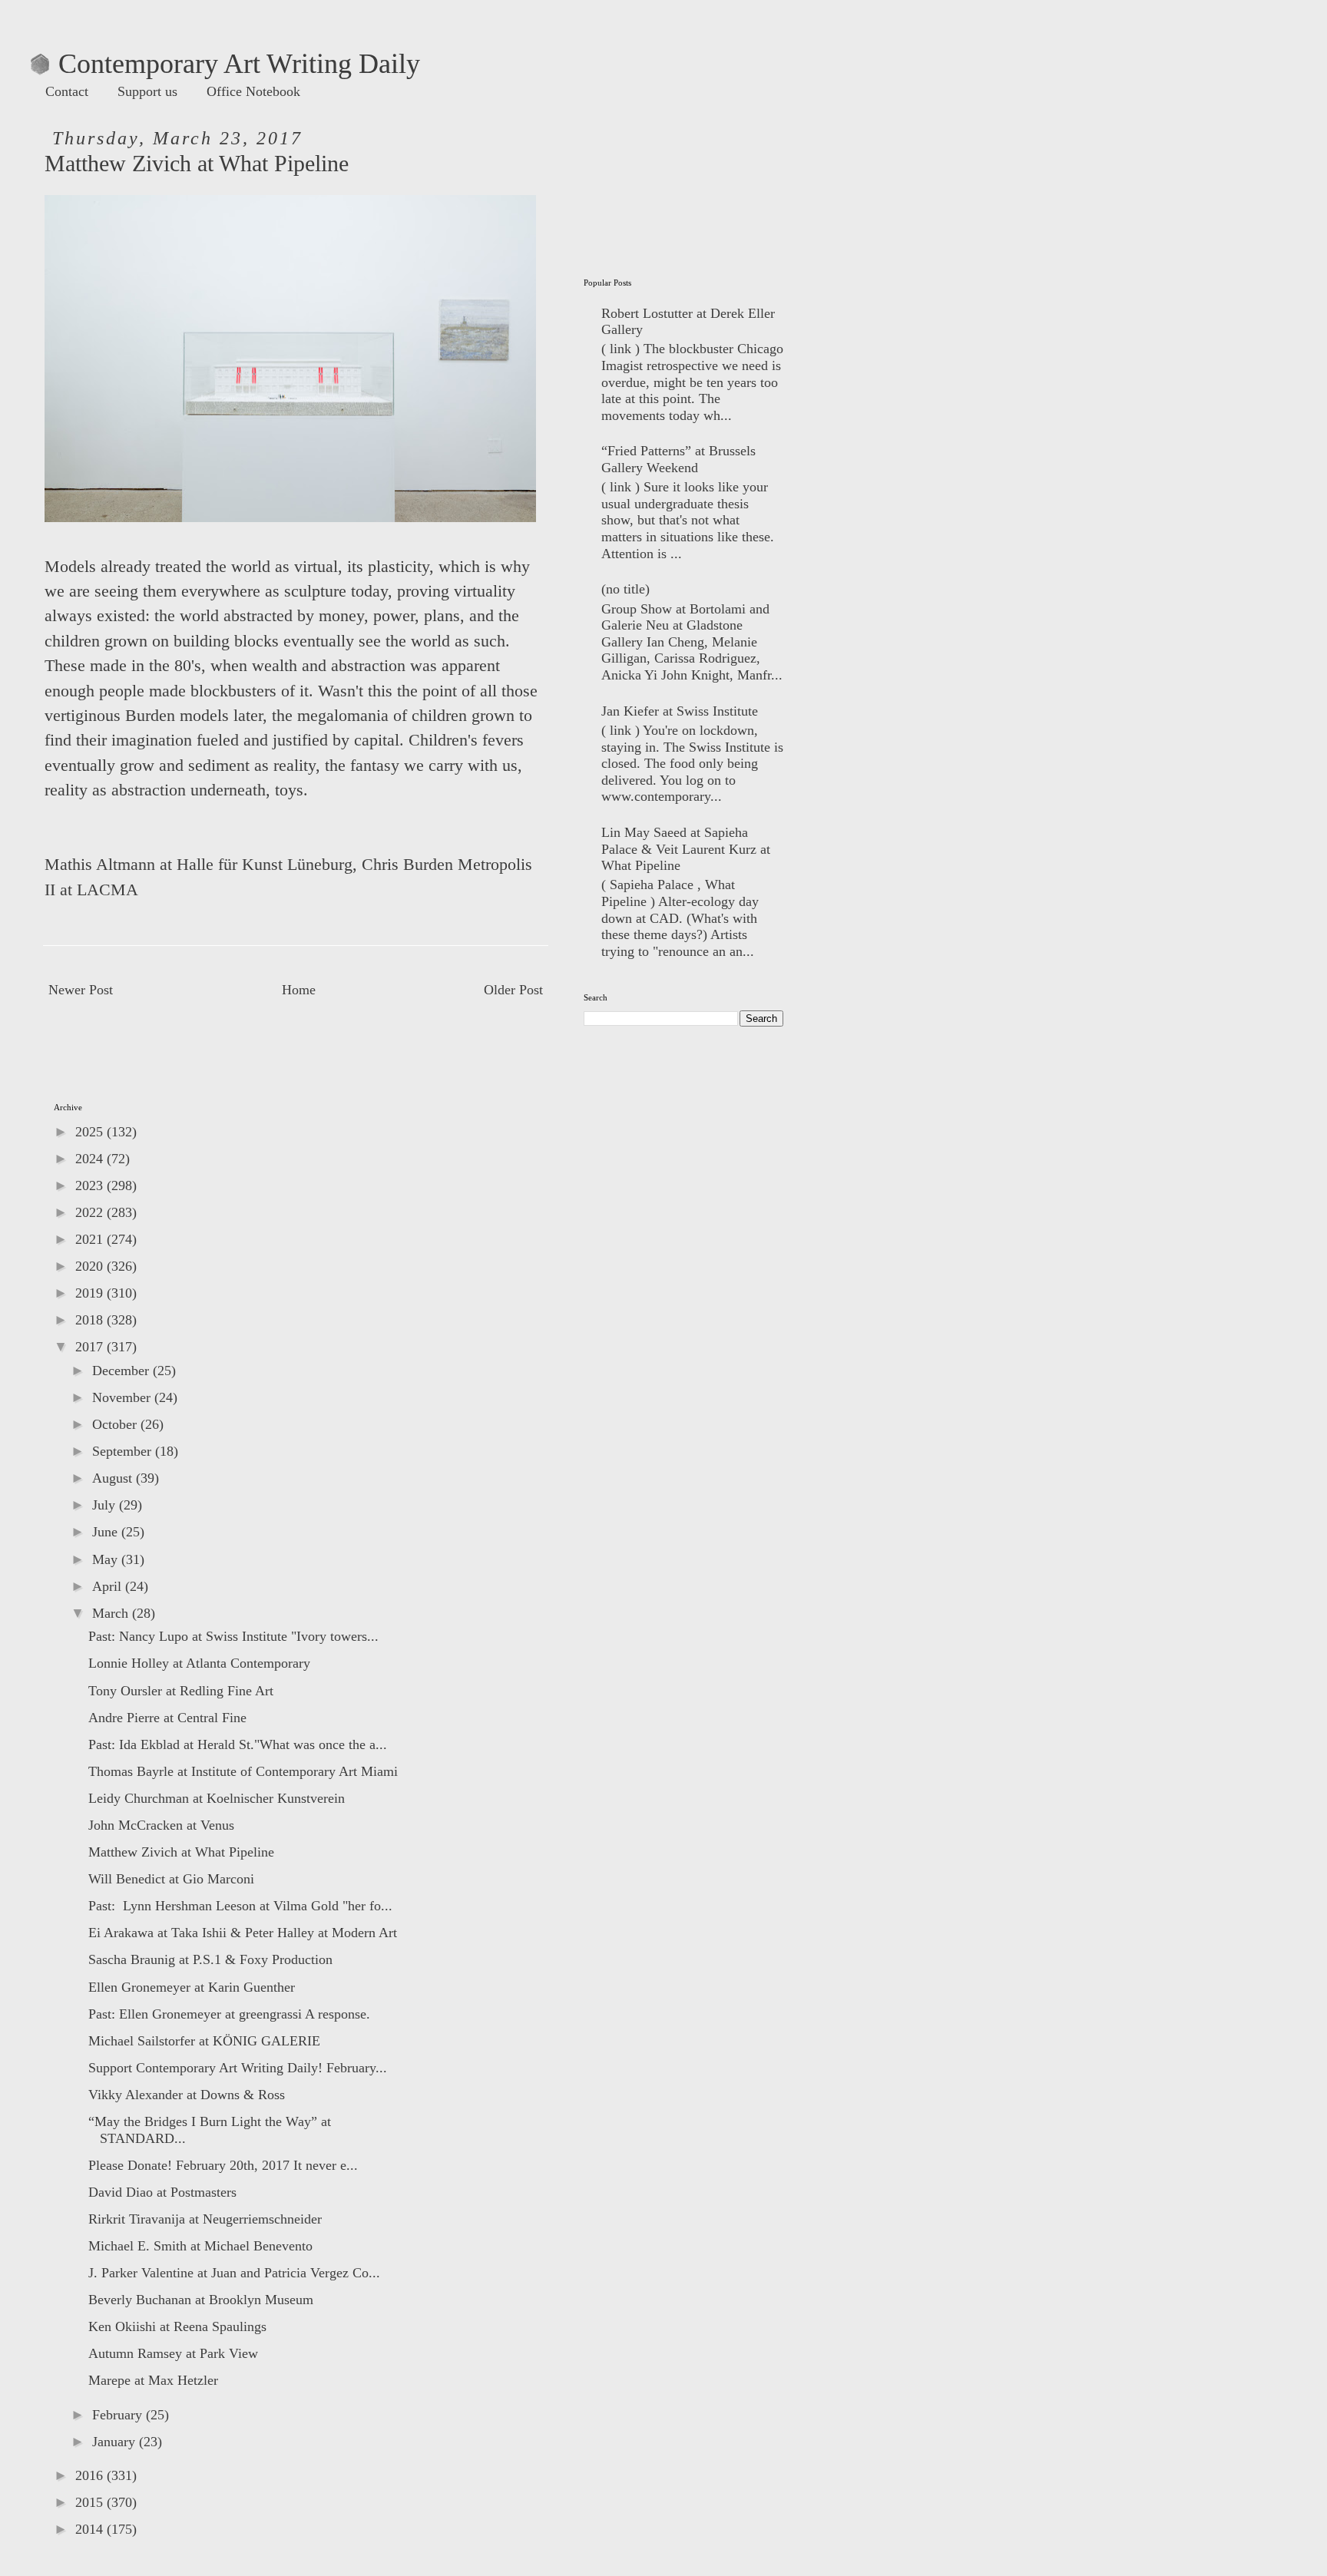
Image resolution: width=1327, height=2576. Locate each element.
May (107, 1559)
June (107, 1532)
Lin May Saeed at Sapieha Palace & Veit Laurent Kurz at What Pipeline (686, 849)
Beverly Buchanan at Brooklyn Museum (201, 2300)
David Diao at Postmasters (162, 2192)
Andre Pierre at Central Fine (167, 1718)
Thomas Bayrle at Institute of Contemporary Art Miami (243, 1771)
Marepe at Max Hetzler (153, 2380)
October (116, 1424)
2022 (91, 1212)
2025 (91, 1132)
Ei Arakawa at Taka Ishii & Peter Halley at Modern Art (243, 1933)
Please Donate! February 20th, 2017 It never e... (223, 2165)
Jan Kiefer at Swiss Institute (680, 711)
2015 (91, 2502)
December (122, 1371)
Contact (67, 91)
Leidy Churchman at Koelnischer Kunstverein (217, 1798)
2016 (91, 2475)
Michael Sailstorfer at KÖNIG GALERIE (204, 2041)
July (106, 1505)
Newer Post (81, 990)
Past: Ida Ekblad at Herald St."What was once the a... (238, 1744)
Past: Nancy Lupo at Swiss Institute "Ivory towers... (233, 1636)
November (123, 1397)
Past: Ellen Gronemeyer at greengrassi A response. (229, 2014)
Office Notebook (253, 91)
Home (299, 990)
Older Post (513, 990)
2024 (91, 1159)
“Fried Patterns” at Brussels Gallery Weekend (678, 459)
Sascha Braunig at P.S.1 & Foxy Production (210, 1959)
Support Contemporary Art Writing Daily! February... (238, 2068)
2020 (91, 1266)
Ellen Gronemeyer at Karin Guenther (192, 1987)
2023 (91, 1185)
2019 (91, 1293)
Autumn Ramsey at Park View (173, 2353)
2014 (91, 2529)
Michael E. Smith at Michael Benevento (200, 2246)
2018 (91, 1320)
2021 (91, 1239)
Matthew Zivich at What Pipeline (181, 1852)
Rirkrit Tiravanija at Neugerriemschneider (205, 2219)
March (112, 1613)
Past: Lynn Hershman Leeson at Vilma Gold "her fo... (240, 1906)
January (116, 2442)
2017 (91, 1347)
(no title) (625, 589)
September (124, 1451)
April (109, 1586)
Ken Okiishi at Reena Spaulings (177, 2326)
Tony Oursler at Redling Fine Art (181, 1691)
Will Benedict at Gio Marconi (171, 1879)
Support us (147, 91)
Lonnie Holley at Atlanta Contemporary (199, 1663)
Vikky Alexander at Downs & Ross (187, 2095)
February (119, 2415)
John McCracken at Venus (161, 1825)
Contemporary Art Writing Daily (225, 64)
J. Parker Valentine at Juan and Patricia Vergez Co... (234, 2273)
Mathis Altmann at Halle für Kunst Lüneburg (199, 865)
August (114, 1478)
